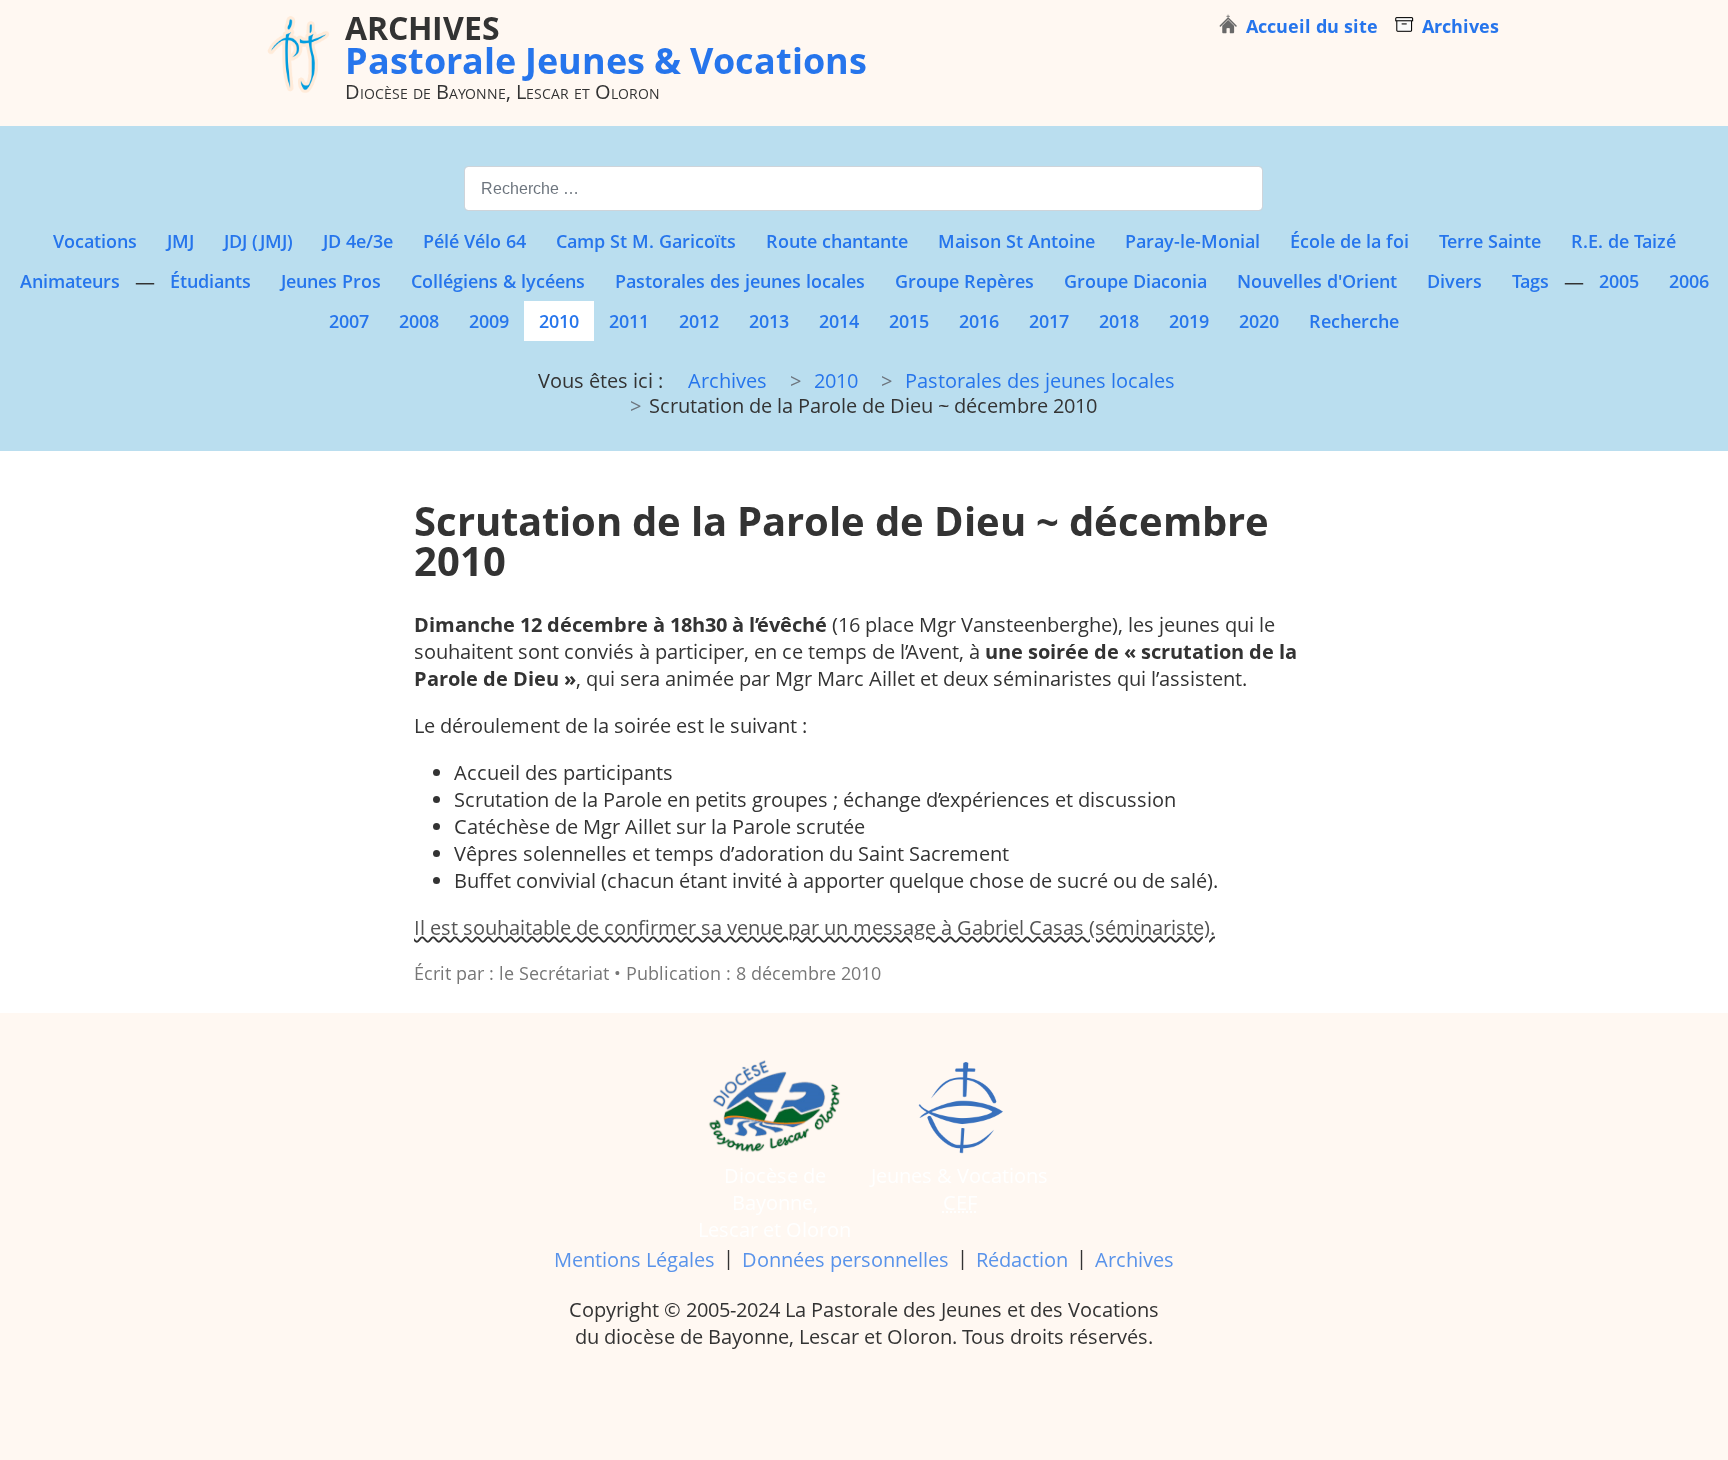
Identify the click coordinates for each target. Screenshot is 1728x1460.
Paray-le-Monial (1192, 241)
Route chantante (837, 241)
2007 (349, 321)
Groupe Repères (964, 281)
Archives (1134, 1259)
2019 (1189, 321)
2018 (1119, 321)
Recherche (1354, 321)
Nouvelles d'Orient (1317, 281)
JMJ (180, 241)
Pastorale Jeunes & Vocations (606, 44)
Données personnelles (845, 1259)
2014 (839, 321)
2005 (1619, 281)
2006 (1689, 281)
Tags (1530, 281)
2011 (629, 321)
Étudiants (210, 281)
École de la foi (1349, 241)
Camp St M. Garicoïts (646, 241)
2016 (979, 321)
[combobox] (863, 188)
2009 (489, 321)
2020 (1259, 321)
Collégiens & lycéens (498, 281)
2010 (559, 321)
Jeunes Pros (331, 281)
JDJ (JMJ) (258, 241)
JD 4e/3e (358, 241)
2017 (1049, 321)
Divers (1454, 281)
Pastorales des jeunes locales (740, 281)
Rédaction (1022, 1259)
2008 (419, 321)
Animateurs (70, 281)
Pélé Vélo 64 (474, 241)
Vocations (95, 241)
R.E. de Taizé (1623, 241)
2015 (909, 321)
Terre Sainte (1490, 241)
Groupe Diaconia (1135, 281)
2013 (769, 321)
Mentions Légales (634, 1259)
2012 (699, 321)
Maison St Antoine (1016, 241)
